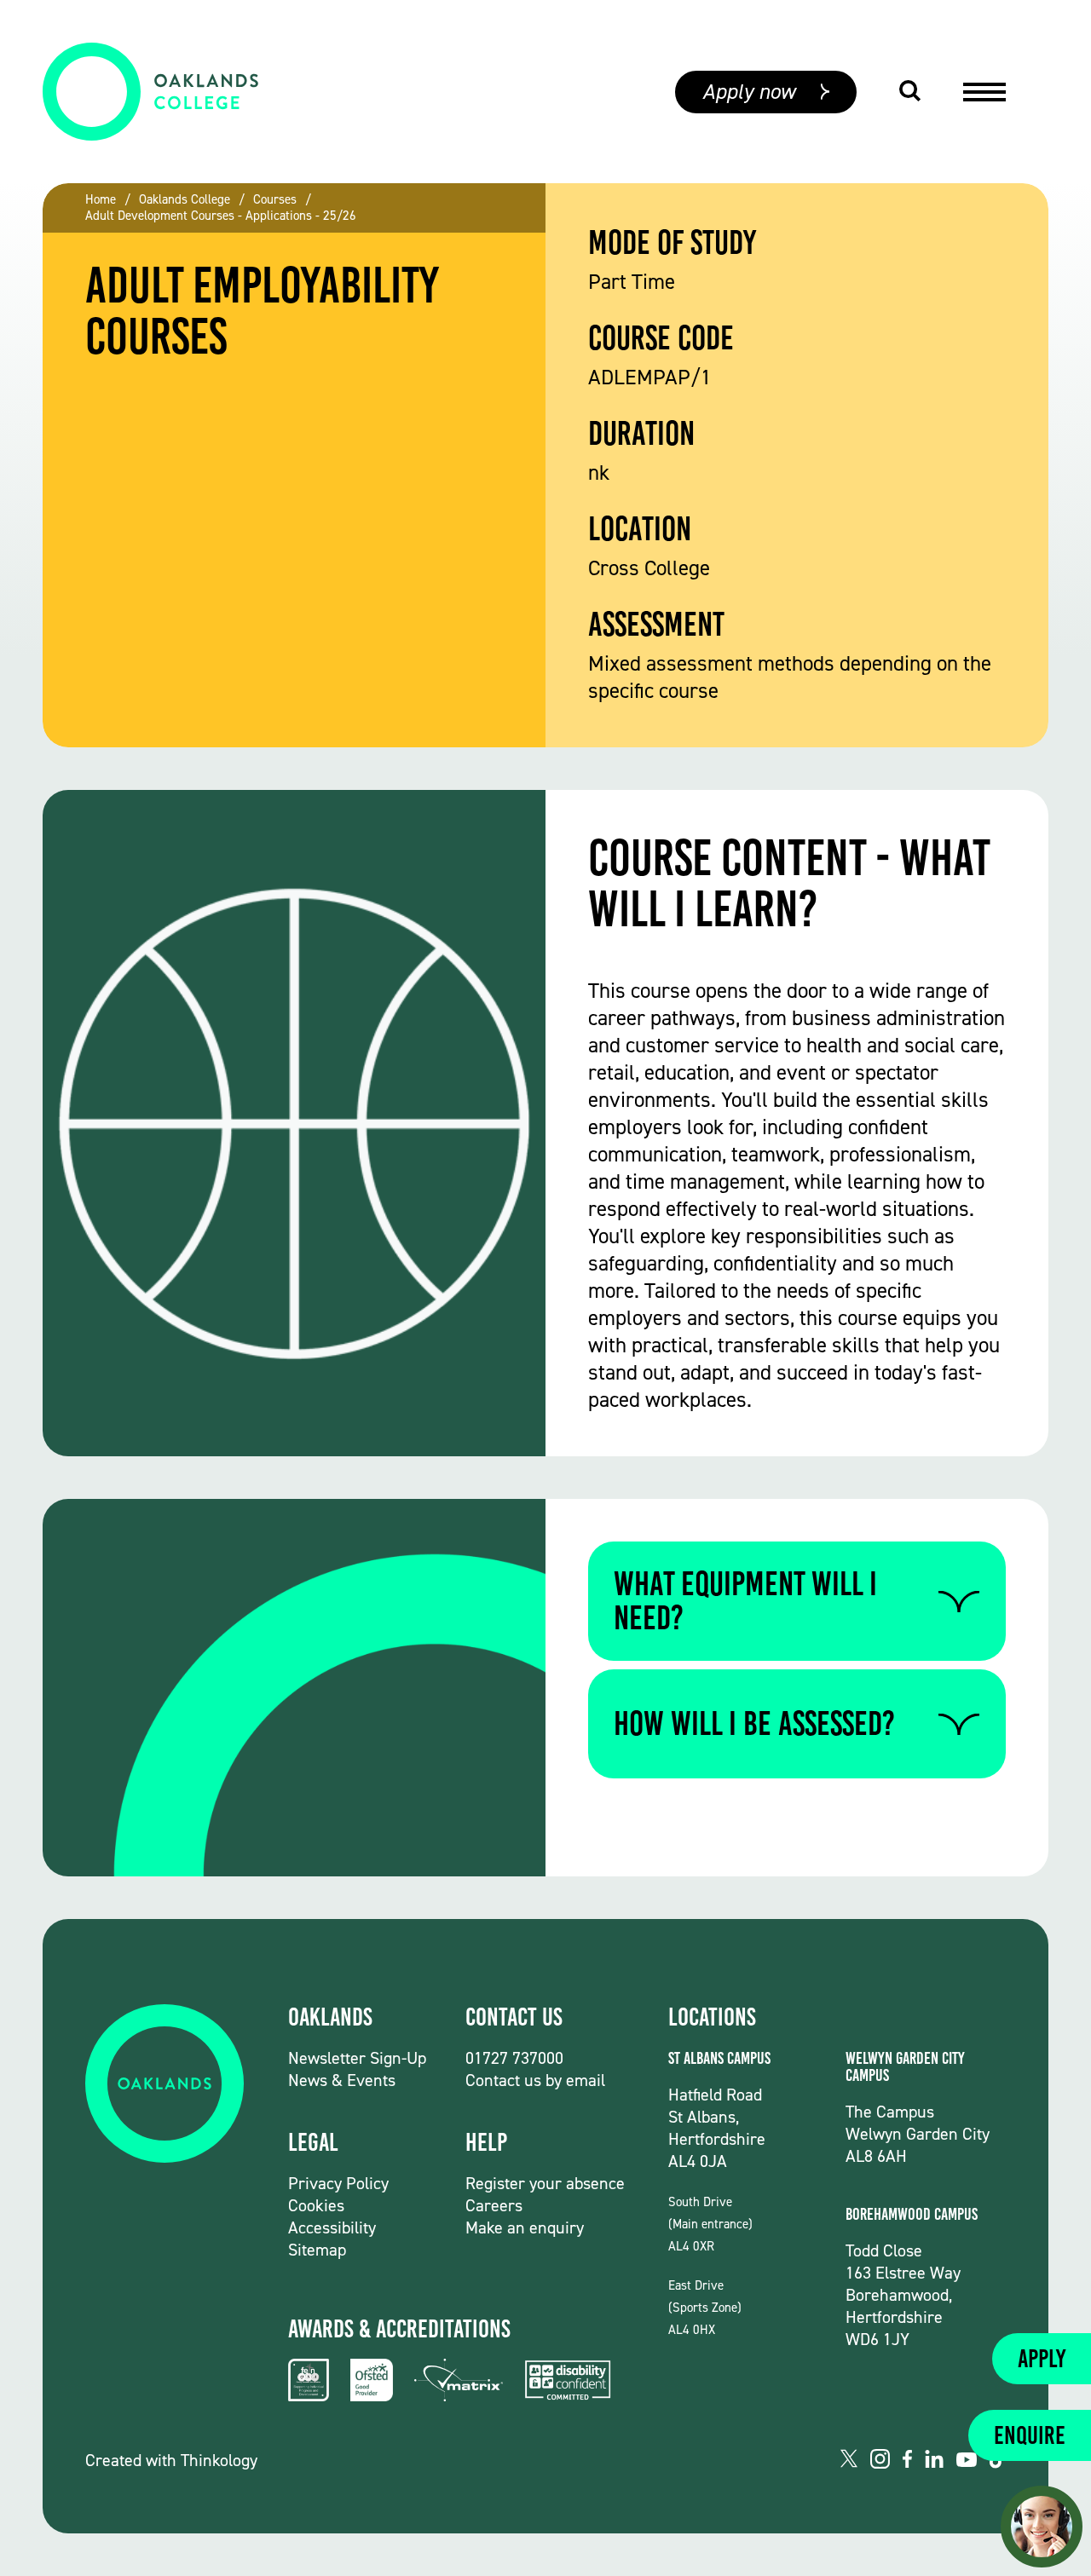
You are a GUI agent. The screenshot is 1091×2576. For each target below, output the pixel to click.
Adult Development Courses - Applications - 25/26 (221, 216)
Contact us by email (535, 2080)
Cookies (316, 2205)
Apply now (749, 92)
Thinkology (219, 2460)
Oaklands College (185, 200)
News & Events (342, 2080)
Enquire (1030, 2435)
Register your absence (545, 2183)
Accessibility (332, 2227)
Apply (1042, 2359)
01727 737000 (514, 2058)
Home (101, 200)
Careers (494, 2205)
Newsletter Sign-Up (357, 2058)
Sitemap (317, 2250)
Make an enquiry (525, 2227)
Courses (275, 200)
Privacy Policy (338, 2183)
